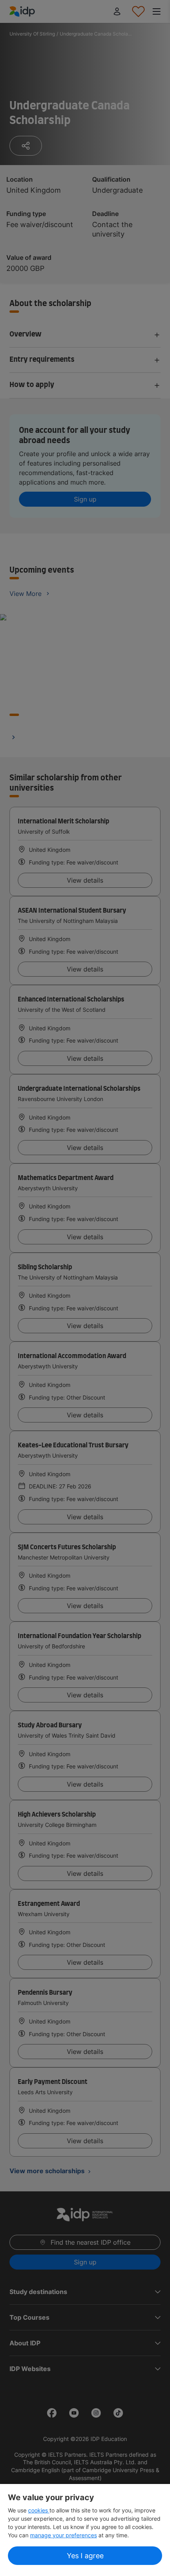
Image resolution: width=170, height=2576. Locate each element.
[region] (85, 2530)
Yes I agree (85, 2556)
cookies (39, 2510)
